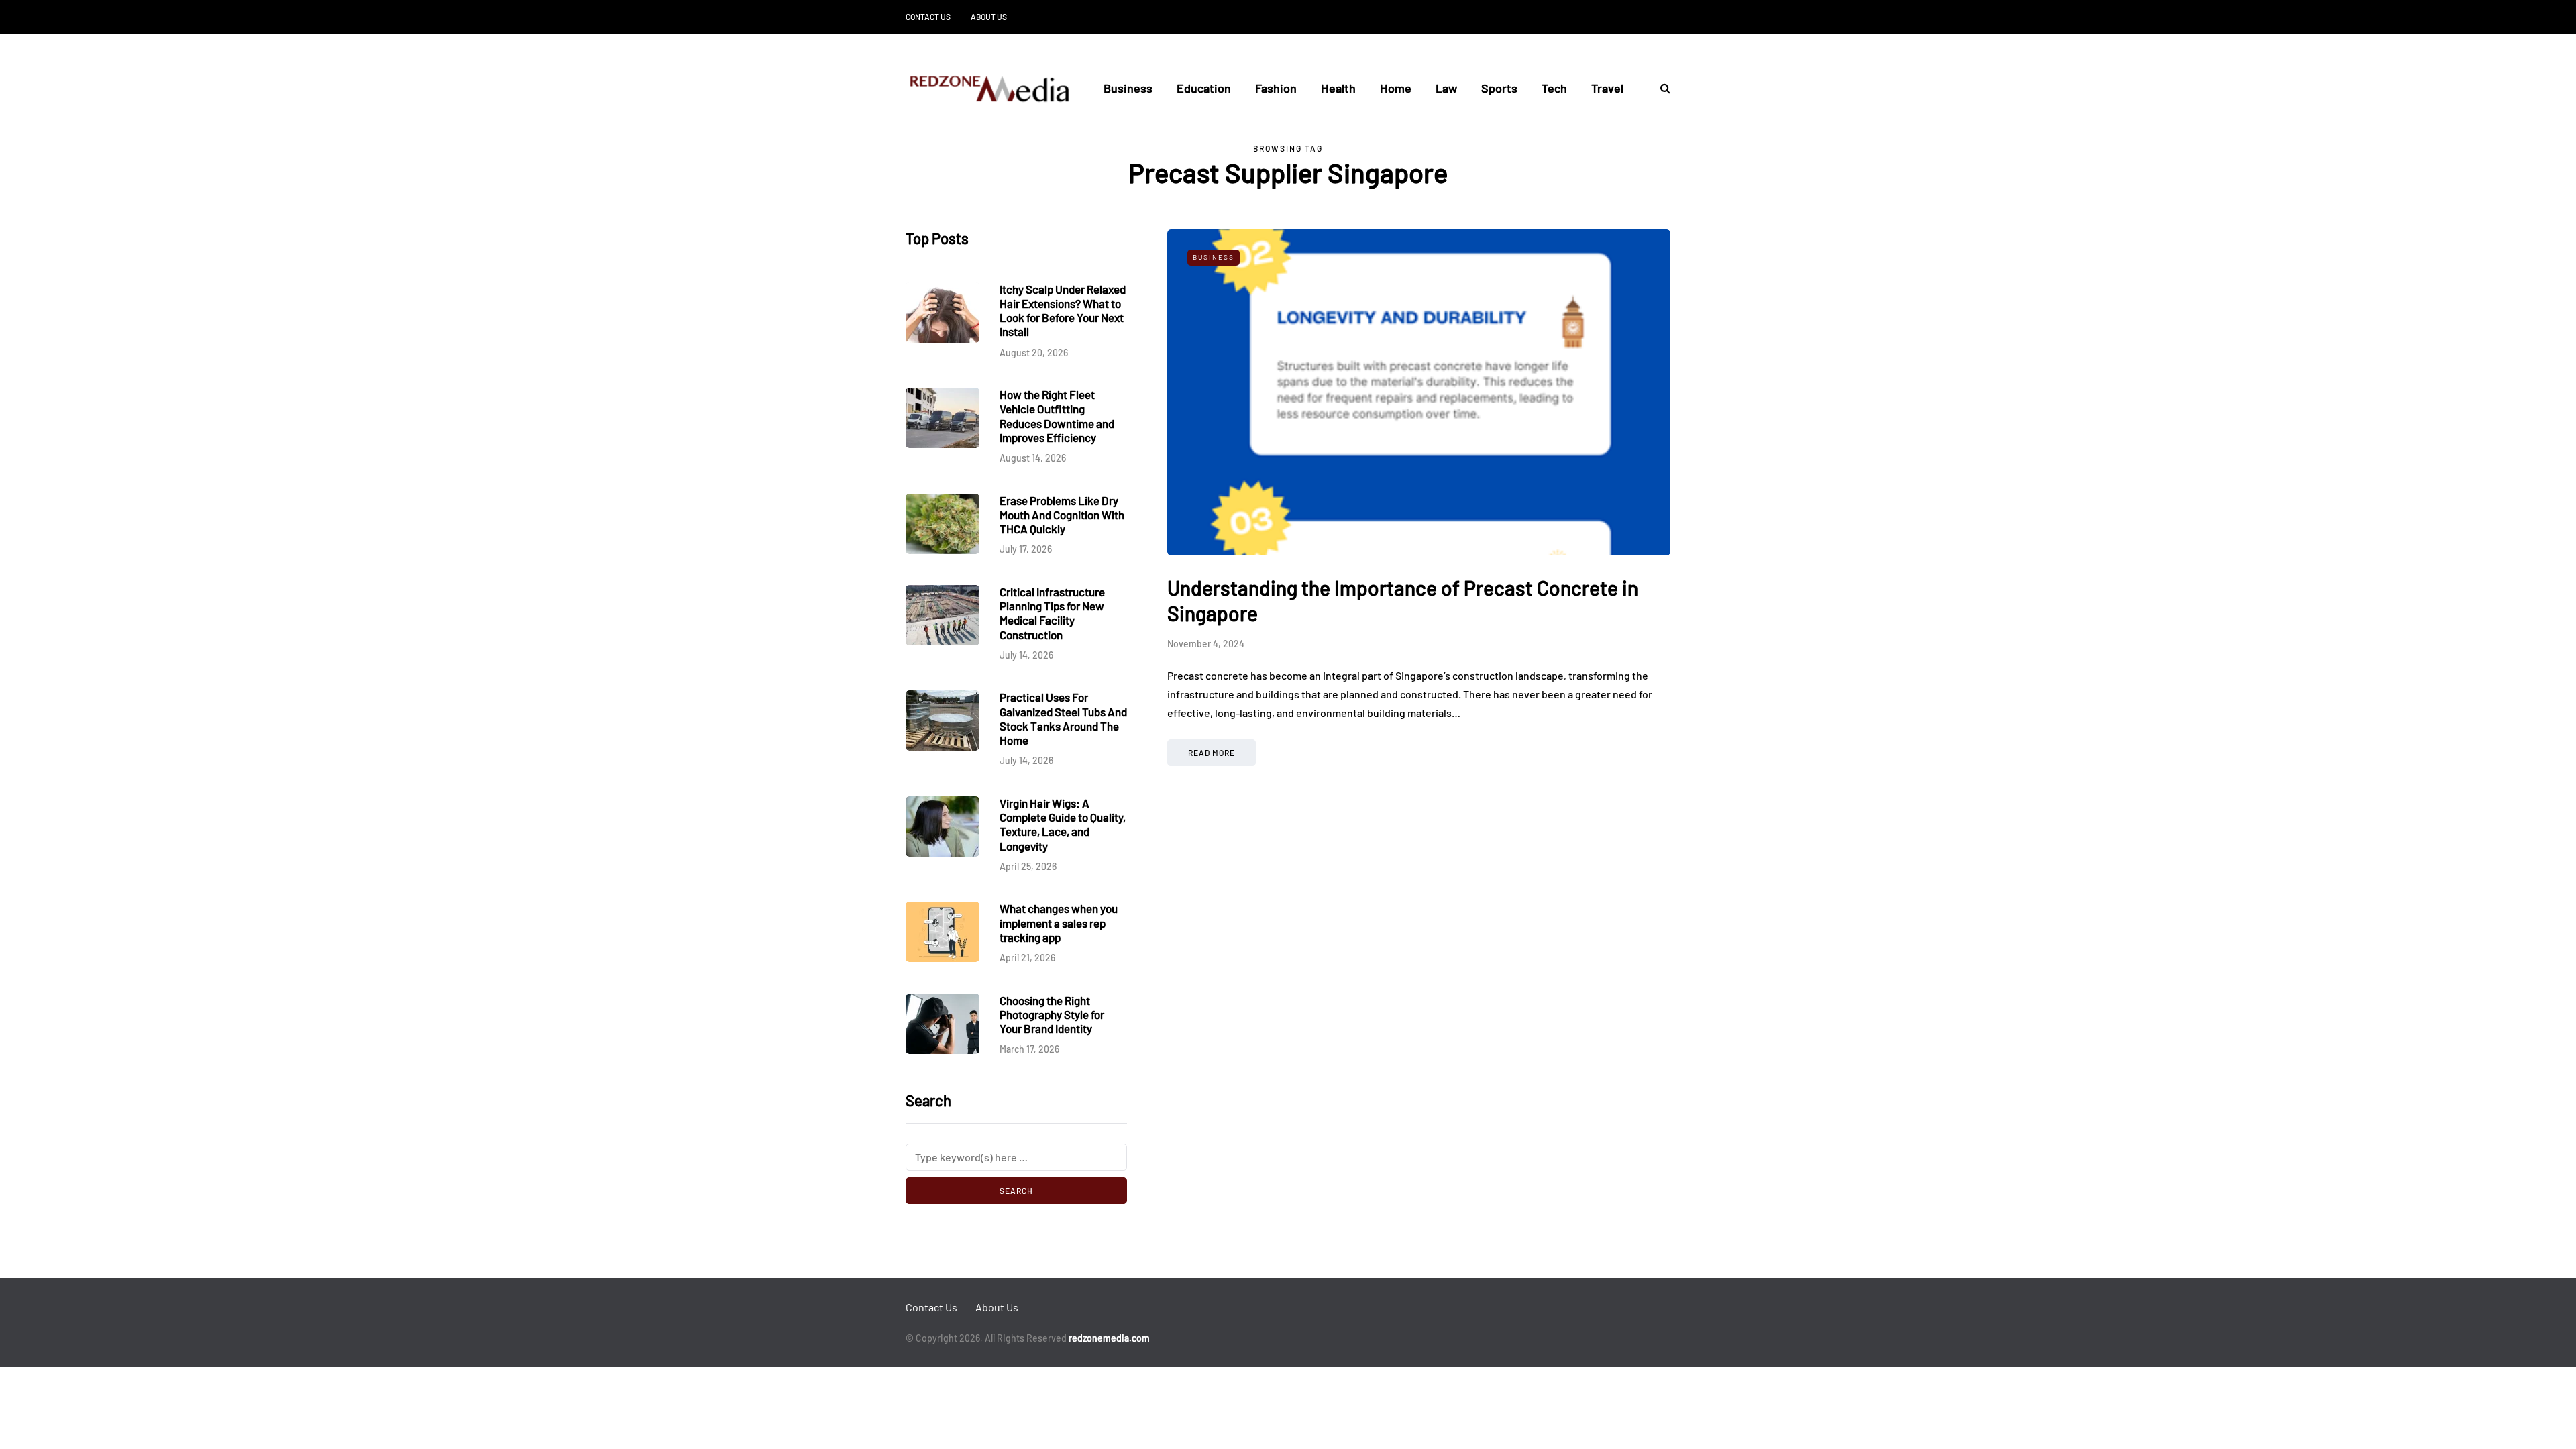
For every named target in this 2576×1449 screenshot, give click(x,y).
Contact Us (928, 17)
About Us (989, 17)
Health (1338, 88)
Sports (1499, 88)
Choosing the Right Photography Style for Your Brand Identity (1052, 1015)
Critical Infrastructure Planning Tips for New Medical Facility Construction (1052, 613)
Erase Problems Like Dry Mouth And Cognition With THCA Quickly (1062, 515)
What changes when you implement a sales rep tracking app (1059, 923)
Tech (1554, 88)
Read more (1212, 753)
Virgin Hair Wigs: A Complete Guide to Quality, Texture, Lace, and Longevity (1063, 824)
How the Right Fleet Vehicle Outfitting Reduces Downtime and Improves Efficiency (1057, 416)
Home (1396, 88)
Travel (1607, 88)
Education (1204, 88)
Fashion (1276, 88)
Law (1446, 88)
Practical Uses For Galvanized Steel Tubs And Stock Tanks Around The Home (1063, 718)
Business (1128, 88)
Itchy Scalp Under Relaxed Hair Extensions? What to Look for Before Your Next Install (1063, 311)
